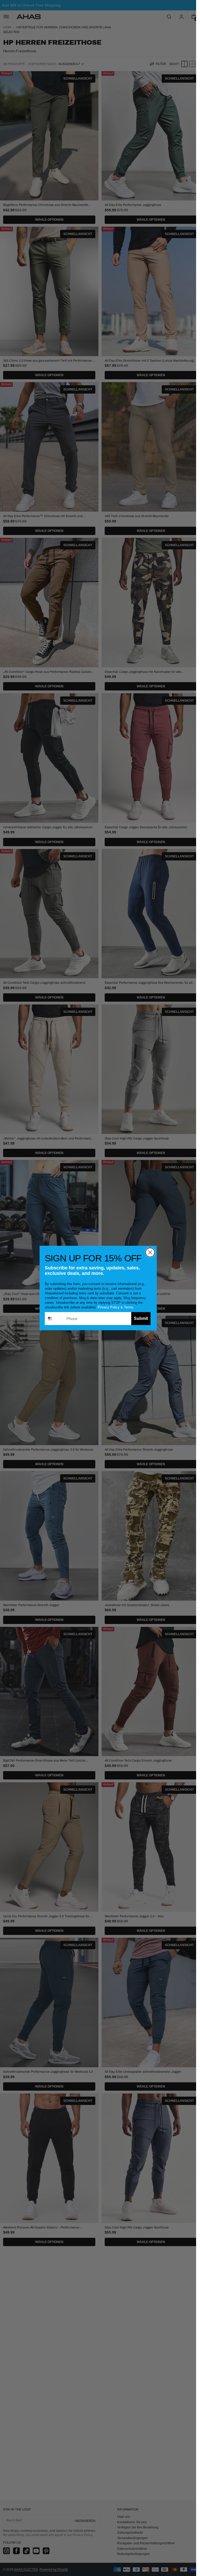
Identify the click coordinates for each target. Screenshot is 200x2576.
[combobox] (54, 1319)
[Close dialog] (150, 1252)
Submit (141, 1318)
